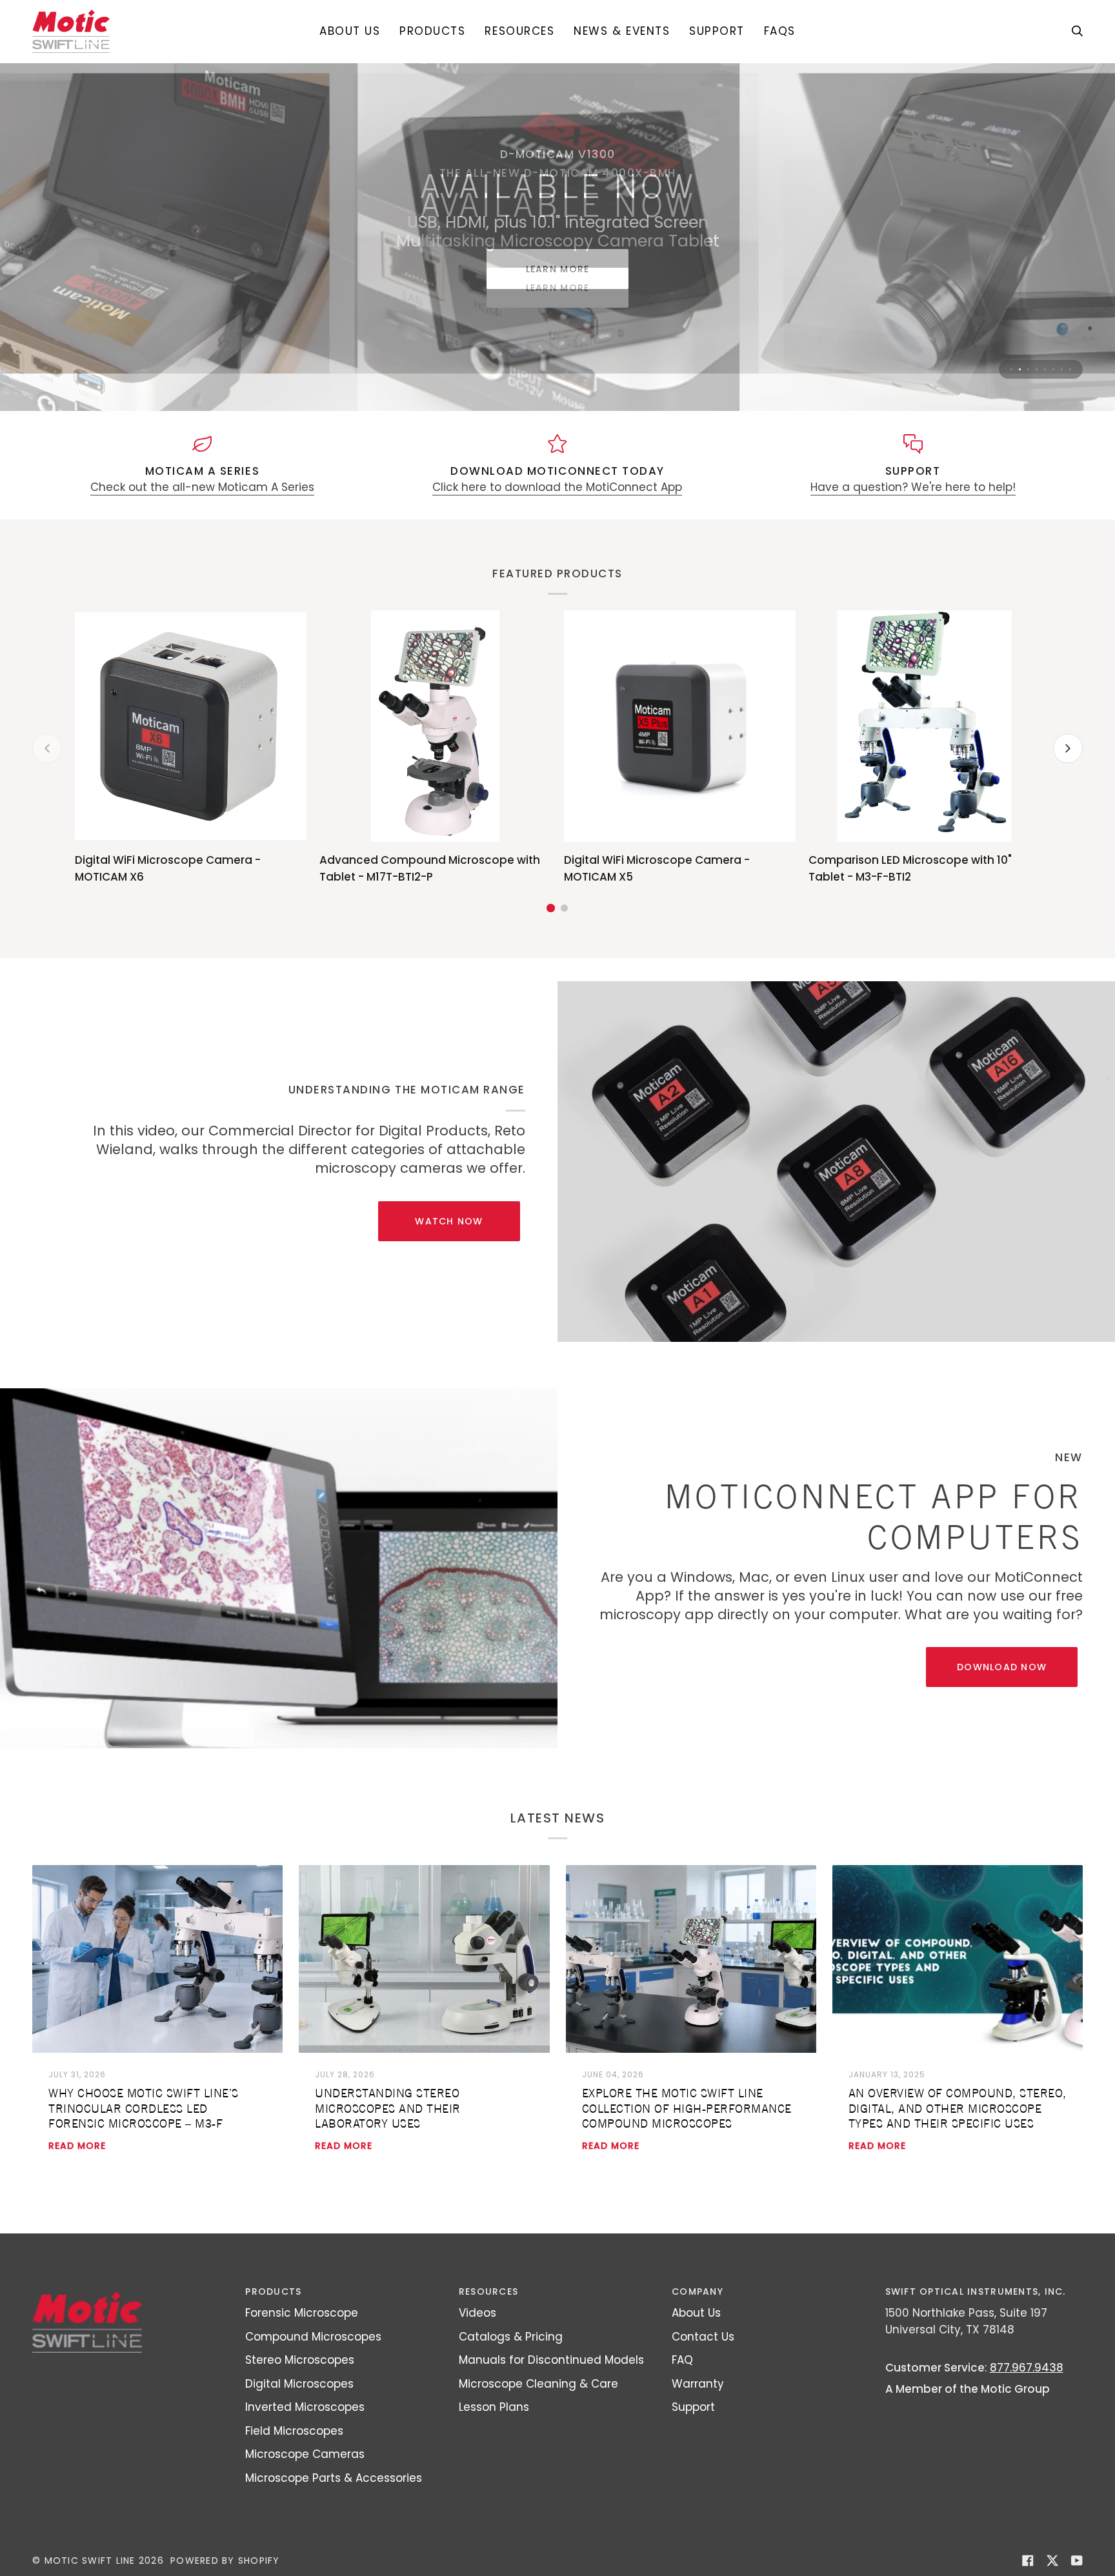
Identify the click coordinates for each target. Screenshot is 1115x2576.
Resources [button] (488, 2291)
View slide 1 (1011, 369)
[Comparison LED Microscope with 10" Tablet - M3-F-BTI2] (924, 726)
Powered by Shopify (225, 2561)
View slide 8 (1070, 369)
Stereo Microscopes (300, 2360)
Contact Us (703, 2337)
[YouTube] (1077, 2561)
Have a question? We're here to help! (913, 487)
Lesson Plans (494, 2407)
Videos (477, 2313)
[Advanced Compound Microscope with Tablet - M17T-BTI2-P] (435, 726)
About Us (696, 2313)
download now (1002, 1667)
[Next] (1068, 748)
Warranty (698, 2384)
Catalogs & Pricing (511, 2337)
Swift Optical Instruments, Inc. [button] (976, 2291)
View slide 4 (1037, 369)
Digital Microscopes (299, 2384)
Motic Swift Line (90, 2561)
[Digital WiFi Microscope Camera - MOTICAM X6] (191, 726)
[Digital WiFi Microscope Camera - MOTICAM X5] (680, 726)
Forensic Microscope (302, 2313)
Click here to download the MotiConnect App (557, 487)
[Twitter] (1052, 2561)
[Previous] (47, 748)
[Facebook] (1028, 2561)
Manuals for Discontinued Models (551, 2360)
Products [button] (273, 2291)
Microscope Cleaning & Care (538, 2384)
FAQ (682, 2360)
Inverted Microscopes (305, 2407)
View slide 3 (1028, 369)
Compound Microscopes (313, 2337)
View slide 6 (1053, 369)
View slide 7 (1062, 369)
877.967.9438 (1027, 2368)
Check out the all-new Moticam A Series (202, 487)
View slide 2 (1020, 369)
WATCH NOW (449, 1221)
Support (693, 2407)
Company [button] (698, 2291)
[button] (432, 31)
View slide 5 (1045, 369)
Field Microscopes (294, 2431)
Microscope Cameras (305, 2454)
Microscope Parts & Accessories (334, 2478)
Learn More (558, 288)
